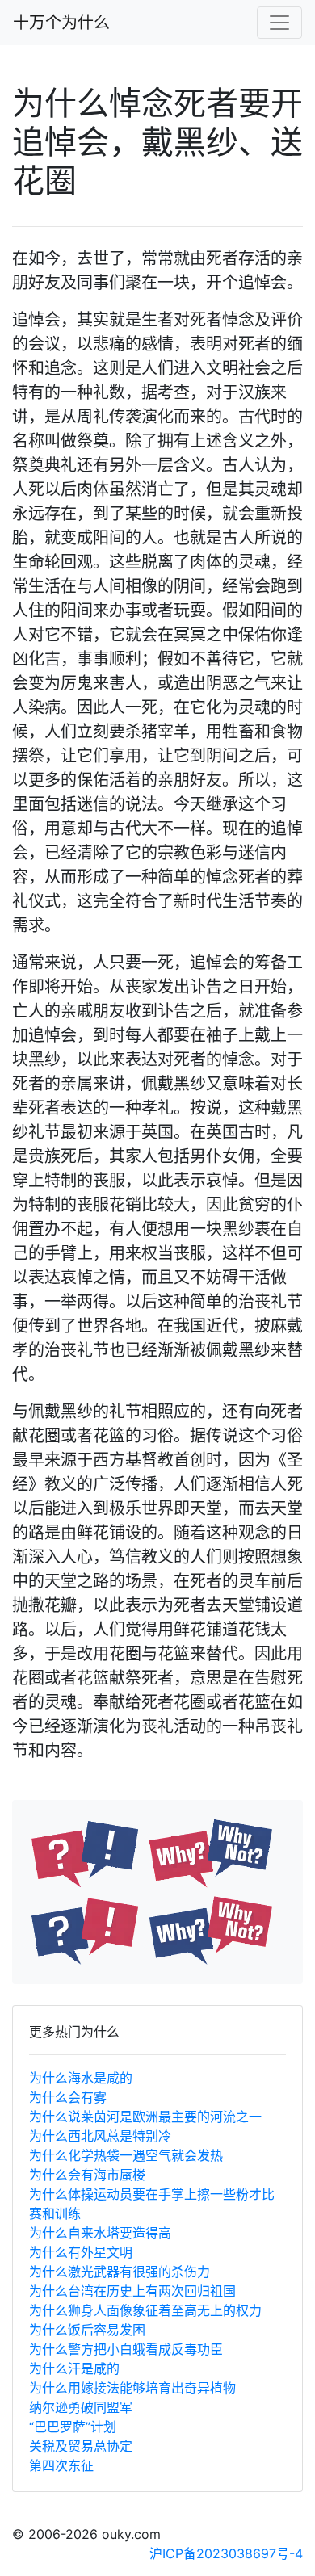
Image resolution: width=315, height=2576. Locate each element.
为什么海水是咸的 (81, 2078)
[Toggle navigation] (279, 23)
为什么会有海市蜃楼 (87, 2175)
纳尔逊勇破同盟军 (81, 2407)
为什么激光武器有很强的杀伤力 (120, 2272)
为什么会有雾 (68, 2097)
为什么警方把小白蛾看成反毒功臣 (126, 2349)
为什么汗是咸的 (74, 2368)
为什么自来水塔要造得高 (100, 2233)
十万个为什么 (61, 23)
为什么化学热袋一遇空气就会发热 (126, 2155)
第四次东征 (61, 2465)
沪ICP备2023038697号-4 (226, 2553)
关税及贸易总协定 (81, 2446)
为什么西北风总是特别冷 (100, 2136)
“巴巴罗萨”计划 (73, 2427)
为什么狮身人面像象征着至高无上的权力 (145, 2310)
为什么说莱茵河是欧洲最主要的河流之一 (145, 2117)
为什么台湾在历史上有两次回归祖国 (132, 2291)
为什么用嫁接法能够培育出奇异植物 (132, 2388)
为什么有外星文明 (81, 2252)
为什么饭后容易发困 (87, 2330)
